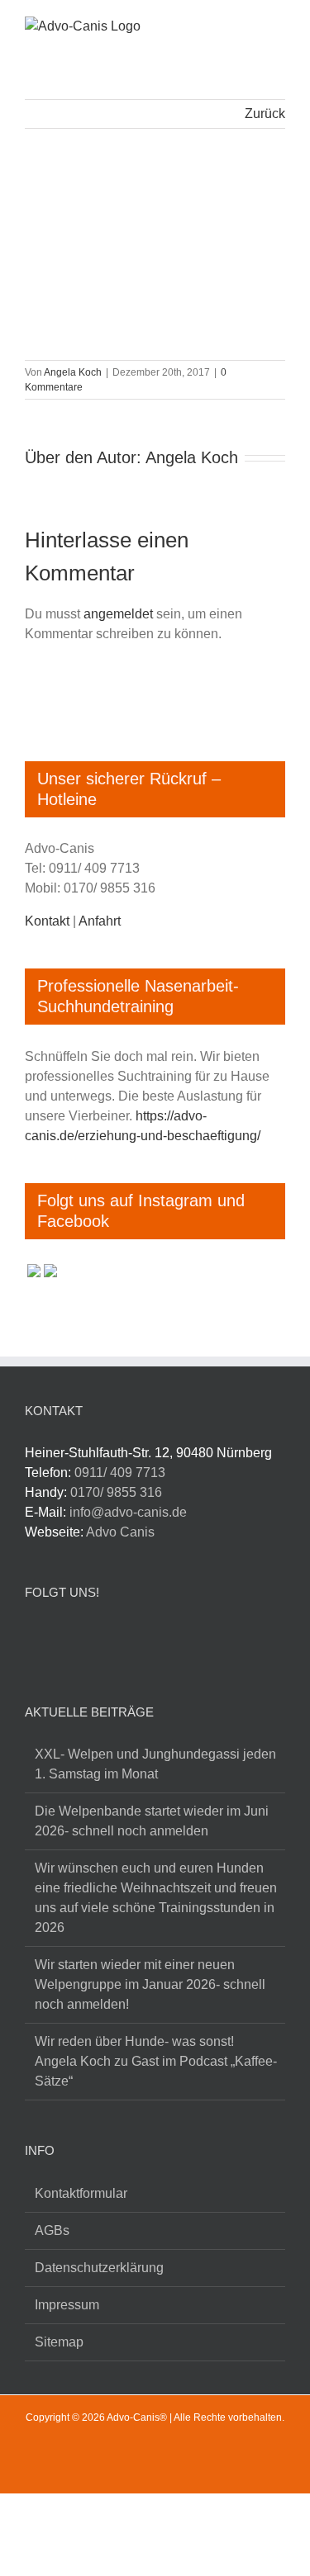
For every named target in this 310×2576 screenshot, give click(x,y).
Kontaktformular (81, 2193)
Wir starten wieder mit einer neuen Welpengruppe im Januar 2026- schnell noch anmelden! (150, 1984)
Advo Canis (120, 1532)
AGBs (52, 2230)
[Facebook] (34, 1638)
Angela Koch (73, 372)
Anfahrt (100, 921)
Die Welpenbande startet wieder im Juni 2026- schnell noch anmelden (152, 1821)
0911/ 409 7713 (120, 1473)
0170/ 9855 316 (116, 1492)
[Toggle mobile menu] (279, 28)
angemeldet (118, 614)
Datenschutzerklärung (99, 2268)
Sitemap (59, 2342)
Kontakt (47, 921)
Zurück (265, 114)
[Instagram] (66, 1638)
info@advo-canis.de (128, 1512)
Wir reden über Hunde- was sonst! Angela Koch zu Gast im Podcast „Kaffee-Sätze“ (156, 2061)
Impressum (67, 2305)
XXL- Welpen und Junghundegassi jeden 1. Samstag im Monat (155, 1764)
